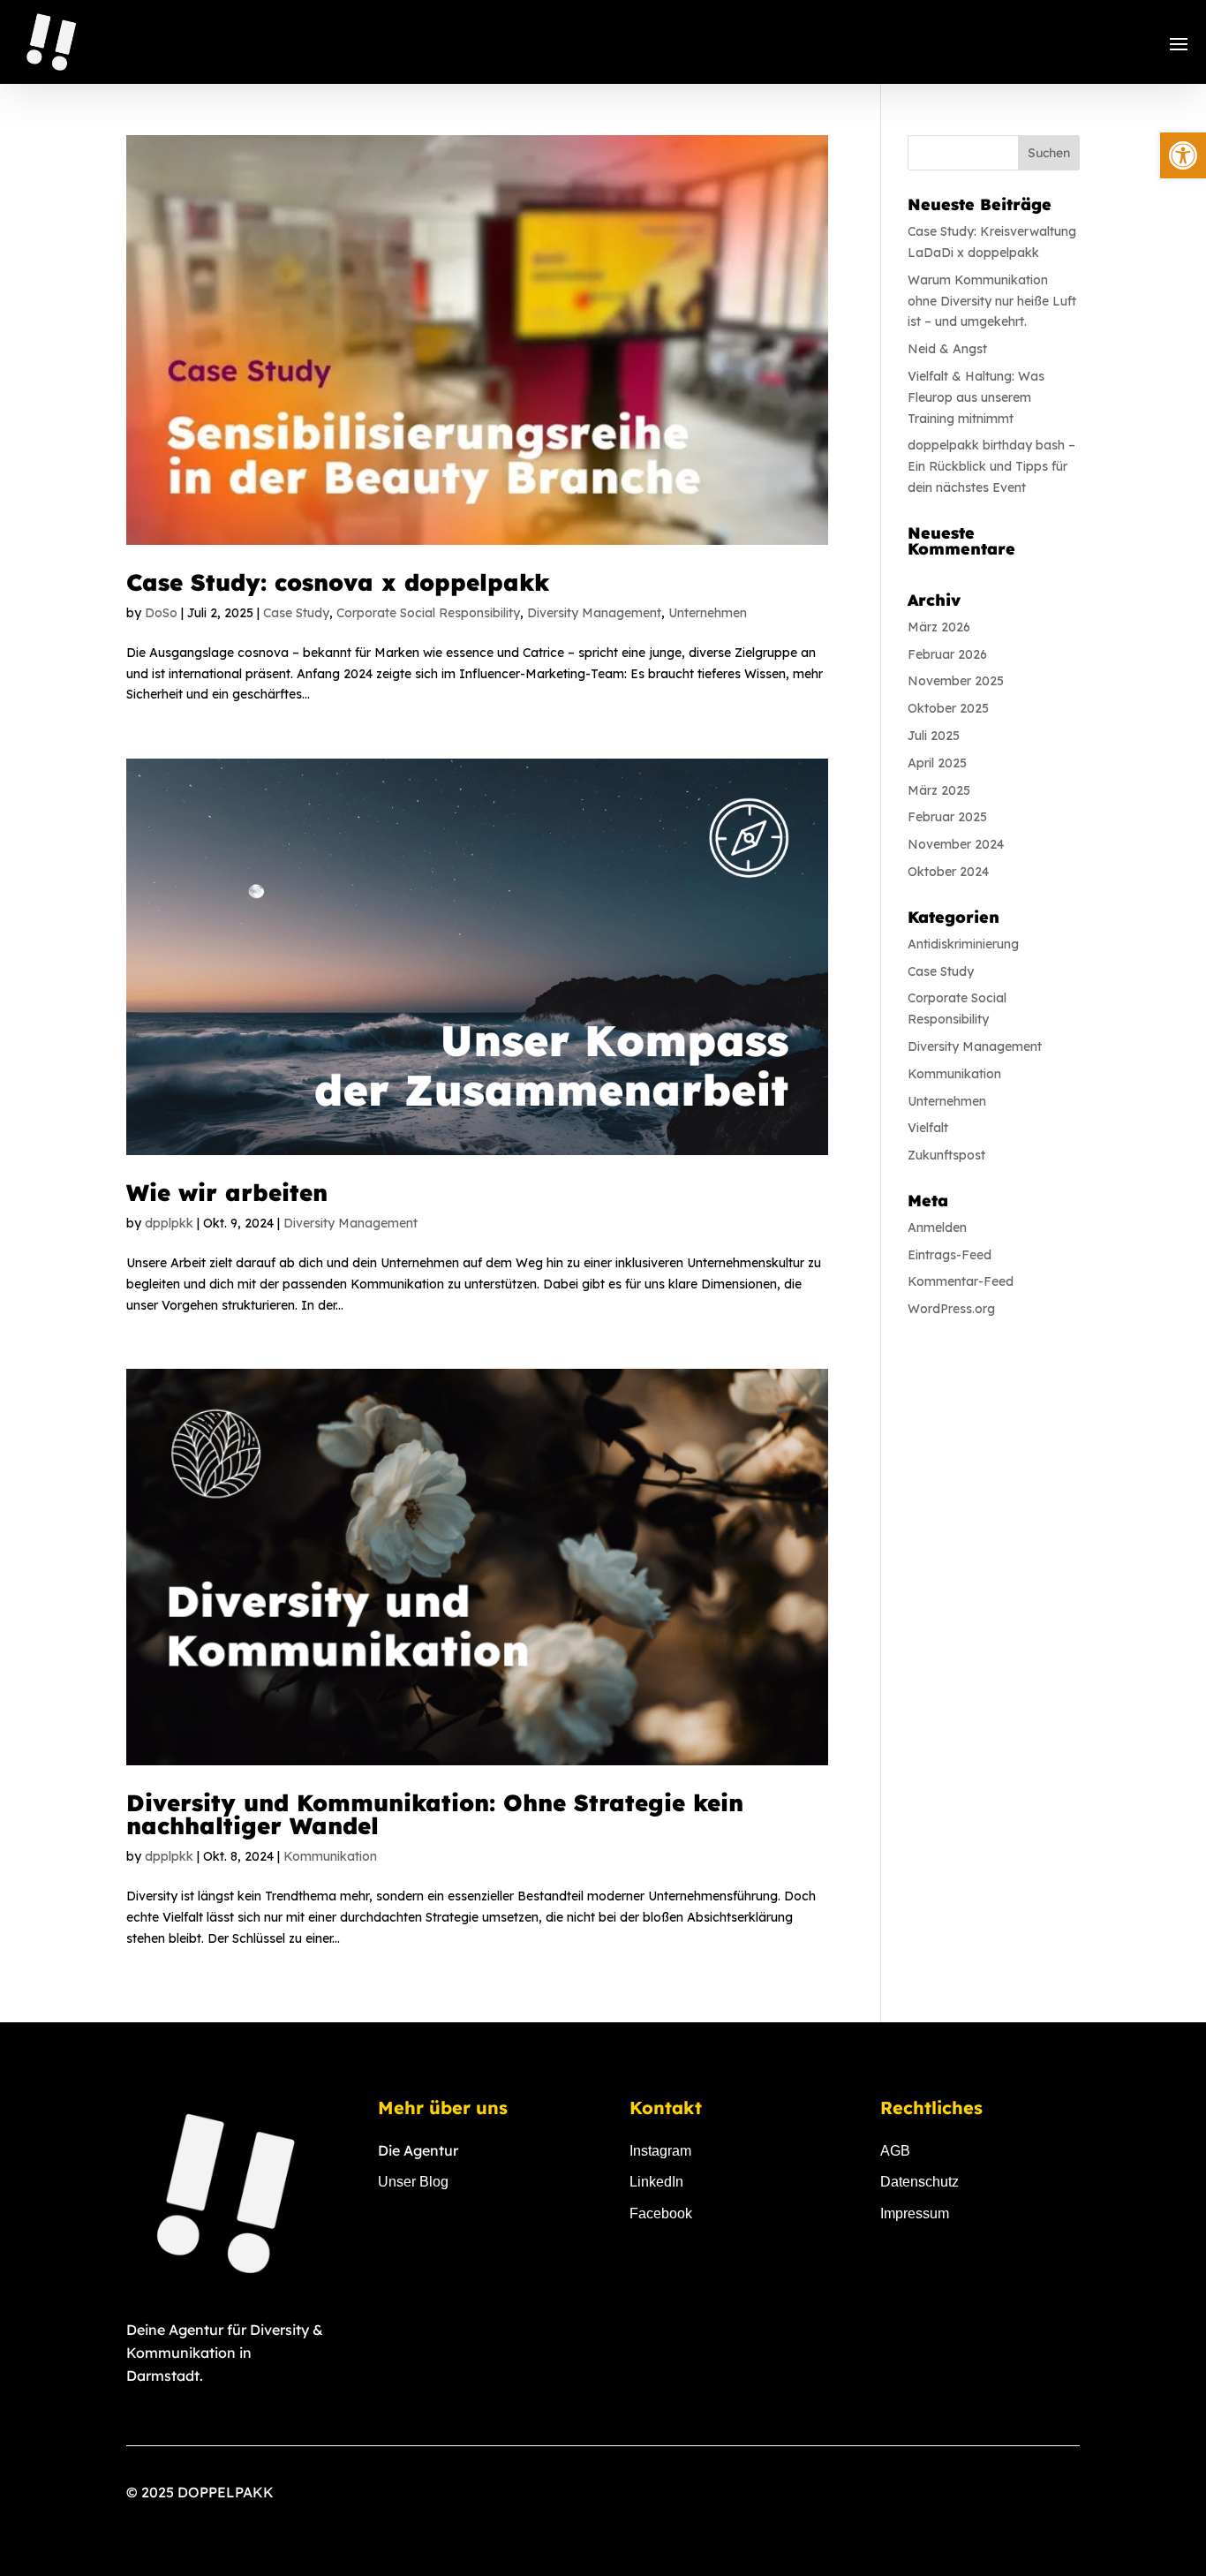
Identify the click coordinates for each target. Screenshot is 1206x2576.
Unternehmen (708, 613)
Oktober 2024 (948, 872)
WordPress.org (951, 1309)
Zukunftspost (946, 1155)
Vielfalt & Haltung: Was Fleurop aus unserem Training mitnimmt (976, 397)
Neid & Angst (947, 349)
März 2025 (939, 790)
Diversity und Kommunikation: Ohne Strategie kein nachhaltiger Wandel (435, 1814)
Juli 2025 (934, 736)
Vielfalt (928, 1128)
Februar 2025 (947, 817)
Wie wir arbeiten (227, 1193)
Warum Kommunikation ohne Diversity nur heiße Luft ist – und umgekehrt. (992, 301)
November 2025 (956, 681)
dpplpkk (169, 1223)
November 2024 (956, 844)
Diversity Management (594, 613)
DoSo (161, 613)
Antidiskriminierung (963, 944)
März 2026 (939, 627)
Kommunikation (330, 1856)
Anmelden (937, 1228)
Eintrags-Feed (950, 1255)
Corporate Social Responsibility (428, 613)
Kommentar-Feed (961, 1281)
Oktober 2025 (948, 708)
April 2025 (937, 763)
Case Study (296, 613)
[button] (1183, 155)
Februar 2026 (947, 654)
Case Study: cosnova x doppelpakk (338, 582)
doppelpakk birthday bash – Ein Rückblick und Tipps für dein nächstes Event (991, 466)
